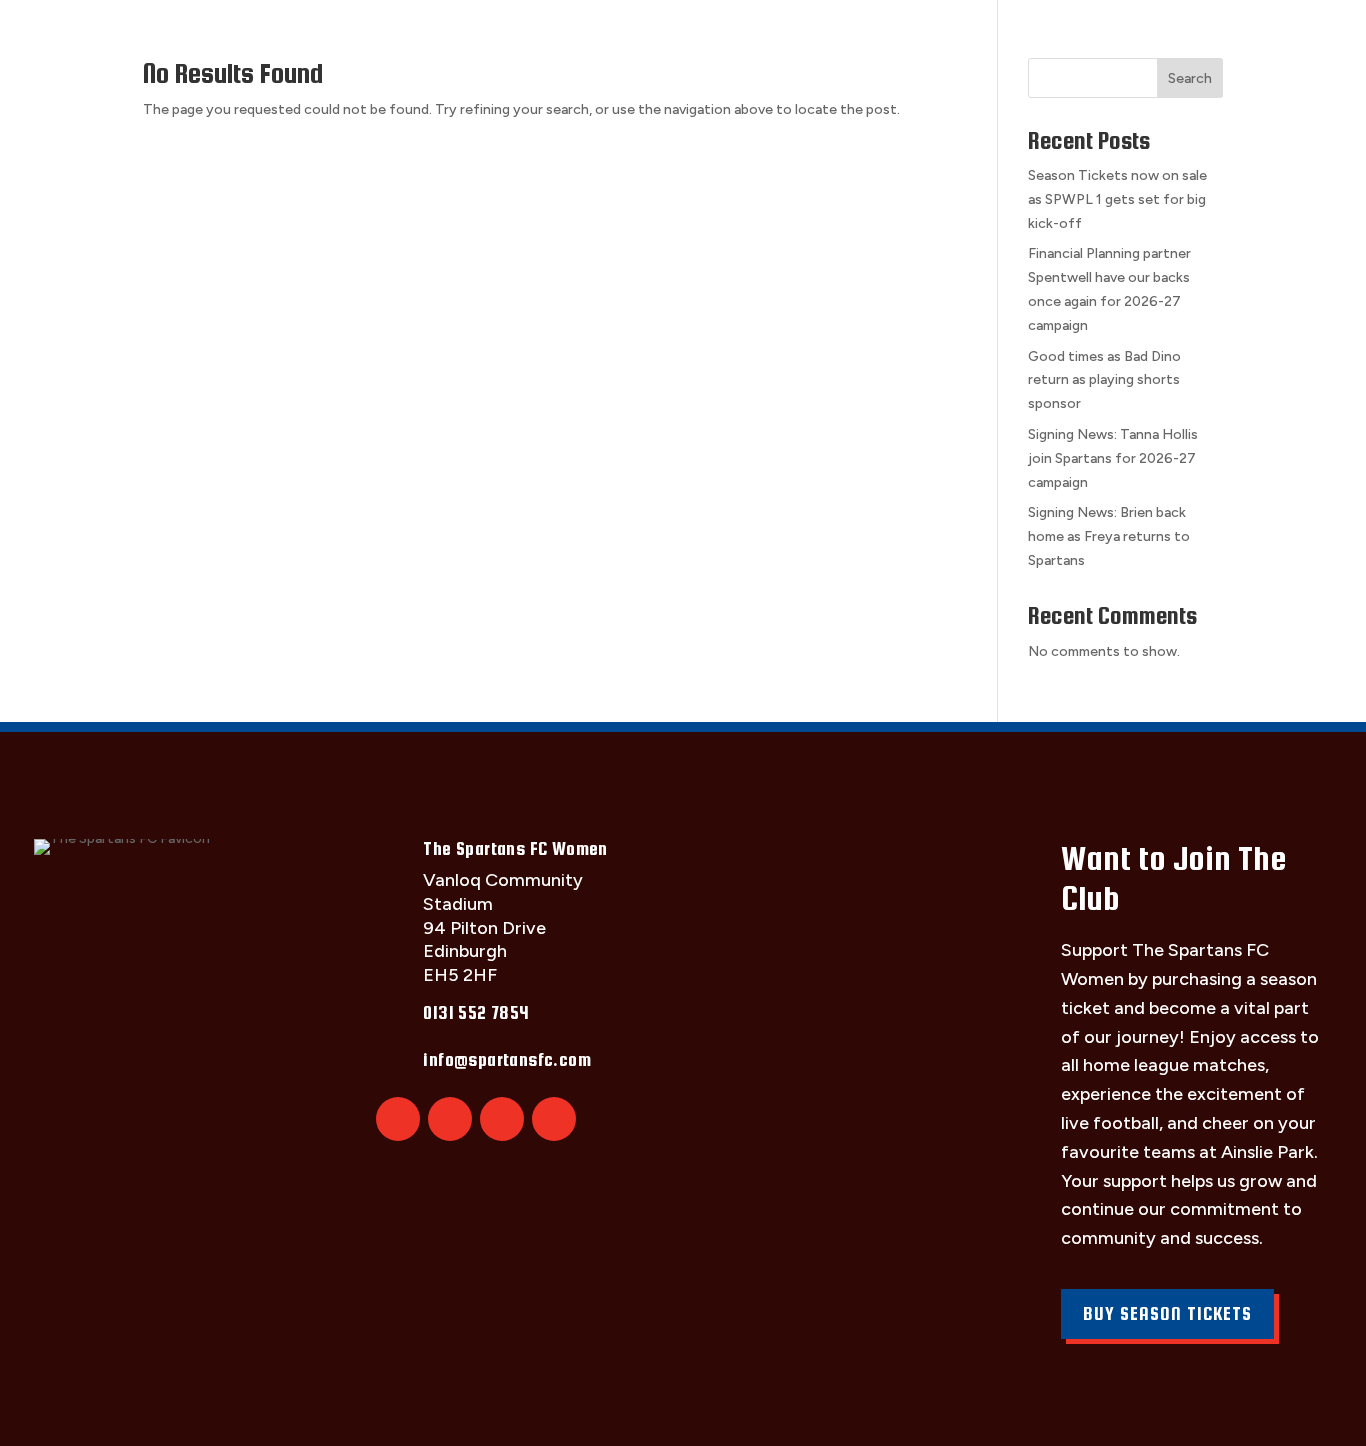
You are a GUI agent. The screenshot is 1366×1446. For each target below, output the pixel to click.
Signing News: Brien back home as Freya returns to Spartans (1109, 536)
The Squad (266, 37)
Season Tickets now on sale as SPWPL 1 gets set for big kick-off (1117, 199)
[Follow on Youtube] (554, 1119)
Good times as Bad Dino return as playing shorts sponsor (1104, 380)
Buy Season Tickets (1167, 1313)
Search (1190, 78)
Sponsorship (740, 37)
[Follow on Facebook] (450, 1119)
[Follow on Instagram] (502, 1119)
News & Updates (1076, 37)
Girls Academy (901, 37)
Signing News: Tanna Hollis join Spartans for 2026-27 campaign (1113, 458)
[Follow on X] (398, 1119)
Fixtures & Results (435, 37)
